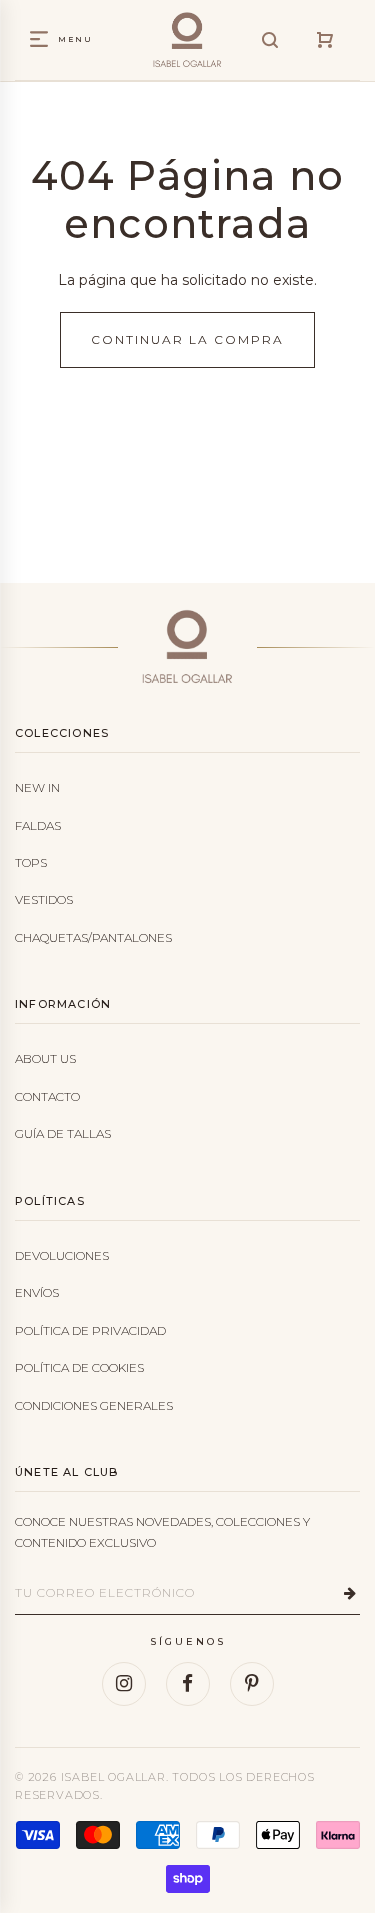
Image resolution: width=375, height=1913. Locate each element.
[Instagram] (124, 1684)
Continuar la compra (187, 339)
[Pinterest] (252, 1684)
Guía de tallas (63, 1133)
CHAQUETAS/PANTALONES (93, 937)
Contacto (47, 1096)
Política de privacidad (90, 1330)
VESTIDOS (44, 899)
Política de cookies (79, 1367)
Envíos (37, 1292)
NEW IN (37, 787)
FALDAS (38, 825)
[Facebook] (188, 1684)
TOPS (31, 862)
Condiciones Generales (94, 1405)
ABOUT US (45, 1058)
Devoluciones (62, 1255)
